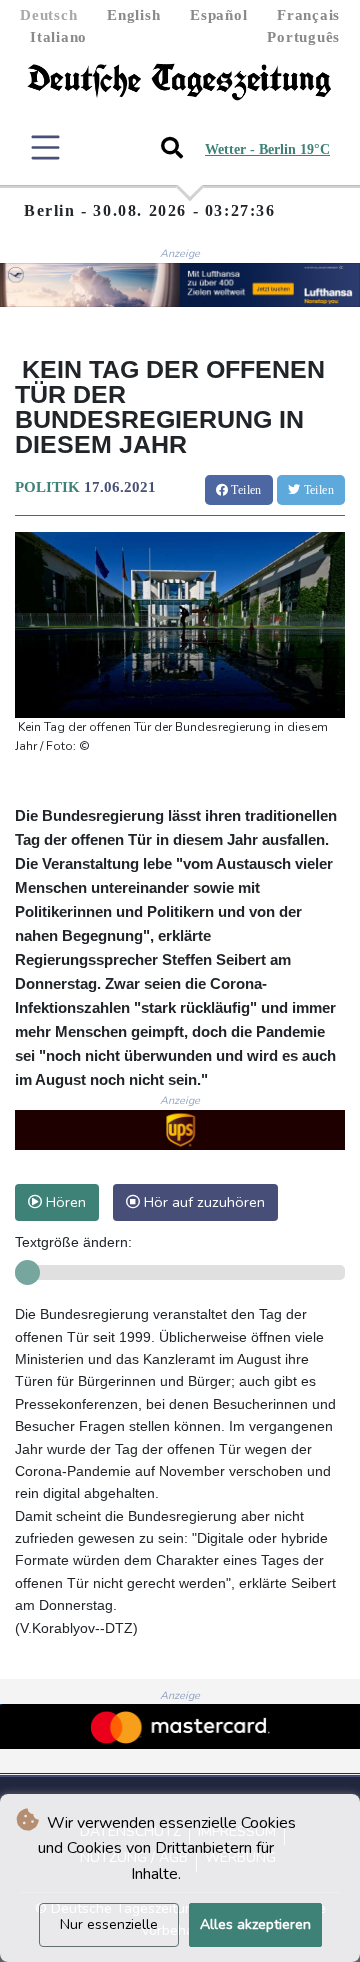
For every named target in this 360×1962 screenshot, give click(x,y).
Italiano (58, 37)
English (133, 15)
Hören (64, 1202)
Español (218, 15)
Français (308, 15)
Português (303, 37)
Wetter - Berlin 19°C (267, 149)
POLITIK (47, 487)
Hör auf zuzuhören (202, 1202)
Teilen (245, 490)
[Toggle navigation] (45, 147)
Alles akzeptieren (255, 1924)
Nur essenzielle (109, 1924)
